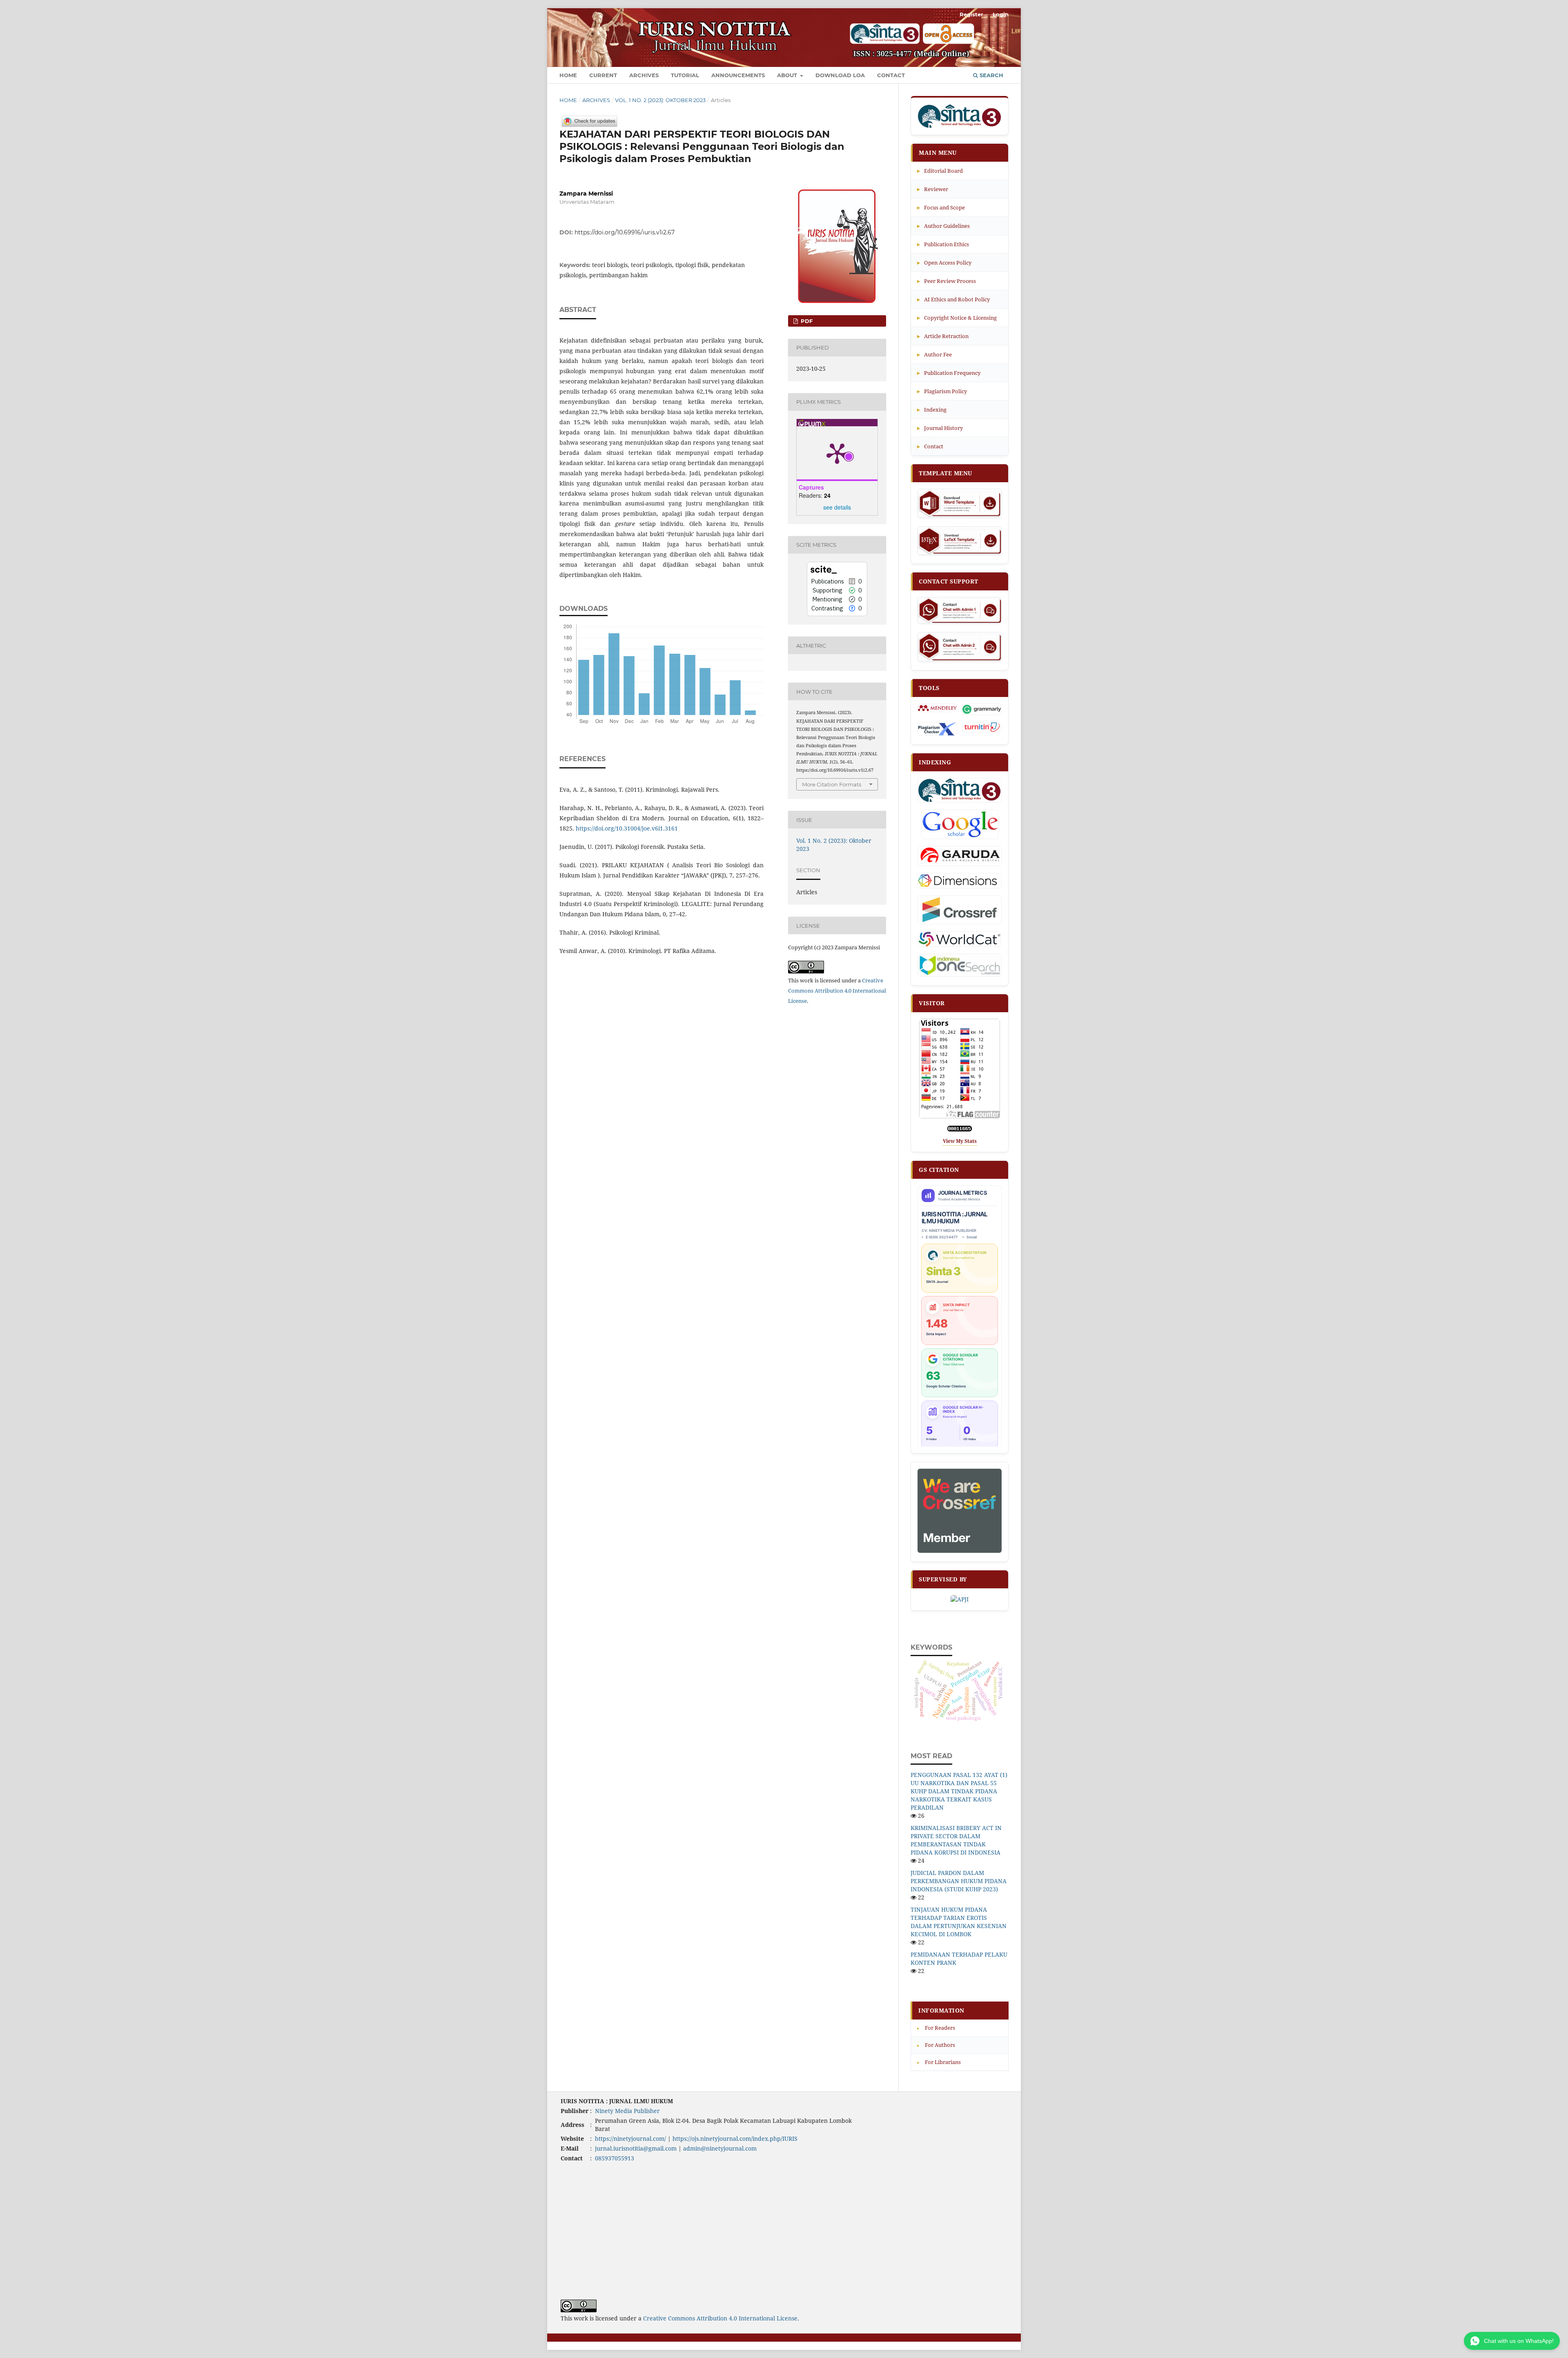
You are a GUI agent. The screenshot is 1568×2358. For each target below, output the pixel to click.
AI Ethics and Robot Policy (953, 299)
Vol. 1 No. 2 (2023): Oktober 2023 (660, 100)
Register (971, 14)
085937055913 (615, 2158)
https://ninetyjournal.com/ (630, 2139)
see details (837, 507)
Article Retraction (943, 336)
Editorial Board (940, 170)
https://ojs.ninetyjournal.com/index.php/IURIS (735, 2139)
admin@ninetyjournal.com (720, 2148)
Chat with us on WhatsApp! (1519, 2341)
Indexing (932, 409)
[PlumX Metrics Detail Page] (837, 453)
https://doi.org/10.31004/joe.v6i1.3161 (627, 828)
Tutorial (685, 75)
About (788, 75)
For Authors (936, 2045)
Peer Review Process (947, 281)
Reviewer (933, 189)
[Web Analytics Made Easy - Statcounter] (960, 1129)
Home (568, 75)
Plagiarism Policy (942, 391)
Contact (891, 75)
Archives (644, 75)
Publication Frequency (949, 373)
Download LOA (840, 75)
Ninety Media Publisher (627, 2111)
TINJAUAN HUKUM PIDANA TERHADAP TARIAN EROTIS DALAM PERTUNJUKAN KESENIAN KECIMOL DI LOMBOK (959, 1922)
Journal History (940, 428)
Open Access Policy (944, 262)
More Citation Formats (832, 784)
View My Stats (960, 1141)
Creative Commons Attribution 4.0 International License (837, 991)
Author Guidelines (943, 226)
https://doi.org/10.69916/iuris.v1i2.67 (625, 232)
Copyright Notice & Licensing (957, 317)
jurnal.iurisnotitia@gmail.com (636, 2148)
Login (1001, 14)
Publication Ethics (943, 244)
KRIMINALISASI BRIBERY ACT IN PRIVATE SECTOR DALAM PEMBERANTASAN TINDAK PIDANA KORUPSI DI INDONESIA (956, 1840)
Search (991, 75)
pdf (806, 321)
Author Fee (934, 354)
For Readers (936, 2028)
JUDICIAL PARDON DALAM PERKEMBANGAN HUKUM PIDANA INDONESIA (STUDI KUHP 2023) (959, 1881)
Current (603, 75)
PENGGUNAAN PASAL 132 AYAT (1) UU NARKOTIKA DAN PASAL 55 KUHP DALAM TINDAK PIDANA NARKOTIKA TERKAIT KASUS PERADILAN (959, 1791)
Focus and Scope (941, 207)
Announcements (738, 75)
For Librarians (939, 2062)
